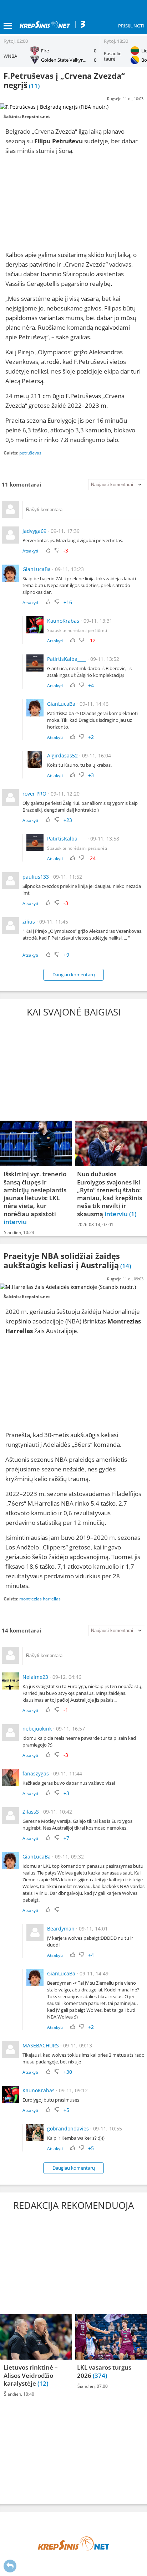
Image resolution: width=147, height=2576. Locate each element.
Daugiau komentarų (74, 975)
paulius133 (36, 877)
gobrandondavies (68, 2128)
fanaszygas (36, 1773)
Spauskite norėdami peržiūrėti (77, 630)
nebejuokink (37, 1729)
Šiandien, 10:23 (19, 1232)
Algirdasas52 (62, 755)
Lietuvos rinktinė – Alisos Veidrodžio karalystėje (31, 2376)
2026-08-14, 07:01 (95, 1225)
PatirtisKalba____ (67, 659)
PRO (41, 794)
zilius (29, 922)
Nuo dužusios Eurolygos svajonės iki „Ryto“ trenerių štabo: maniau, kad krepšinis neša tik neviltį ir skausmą (110, 1194)
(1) (133, 1214)
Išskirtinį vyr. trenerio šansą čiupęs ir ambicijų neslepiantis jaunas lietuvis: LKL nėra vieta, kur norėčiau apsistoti (35, 1194)
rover (29, 794)
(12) (43, 2383)
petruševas (30, 453)
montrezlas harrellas (40, 1599)
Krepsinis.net (36, 116)
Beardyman (61, 1929)
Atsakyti (30, 551)
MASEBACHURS (41, 2045)
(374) (100, 2376)
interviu (15, 1222)
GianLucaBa (37, 569)
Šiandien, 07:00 (93, 2386)
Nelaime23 (35, 1677)
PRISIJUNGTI (131, 26)
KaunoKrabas (63, 621)
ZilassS (31, 1812)
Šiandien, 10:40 (19, 2394)
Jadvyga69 (34, 531)
